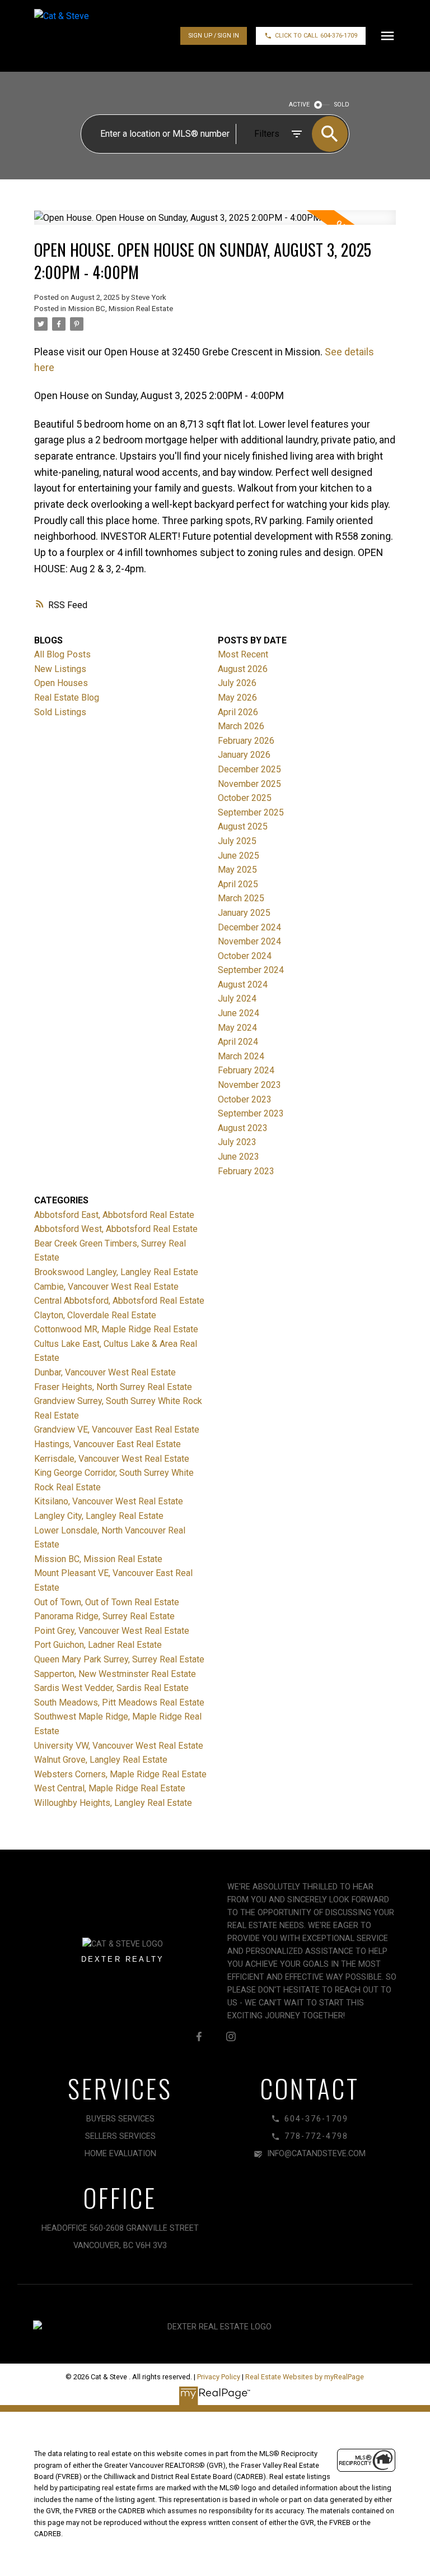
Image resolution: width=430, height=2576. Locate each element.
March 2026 (241, 726)
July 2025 (237, 841)
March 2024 (241, 1056)
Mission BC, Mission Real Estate (121, 309)
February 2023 (246, 1171)
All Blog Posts (62, 654)
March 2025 (241, 898)
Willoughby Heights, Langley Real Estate (113, 1803)
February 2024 (246, 1070)
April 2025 (238, 884)
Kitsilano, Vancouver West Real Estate (109, 1501)
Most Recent (243, 654)
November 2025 (249, 784)
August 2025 (243, 826)
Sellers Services (120, 2136)
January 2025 (244, 913)
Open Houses (61, 683)
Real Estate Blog (67, 698)
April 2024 (238, 1042)
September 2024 (251, 970)
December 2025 (249, 769)
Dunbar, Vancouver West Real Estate (105, 1372)
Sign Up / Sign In (214, 36)
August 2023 (243, 1128)
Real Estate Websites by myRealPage (305, 2377)
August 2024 (243, 984)
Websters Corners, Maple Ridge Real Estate (120, 1774)
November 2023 (249, 1085)
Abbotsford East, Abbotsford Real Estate (114, 1215)
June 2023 (239, 1157)
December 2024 (249, 927)
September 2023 (251, 1113)
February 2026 (246, 741)
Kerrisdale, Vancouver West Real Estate (112, 1459)
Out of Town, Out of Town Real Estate (107, 1602)
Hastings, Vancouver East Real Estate (107, 1444)
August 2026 (243, 669)
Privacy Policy (219, 2377)
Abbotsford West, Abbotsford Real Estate (116, 1229)
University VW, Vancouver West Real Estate (119, 1746)
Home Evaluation (120, 2154)
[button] (214, 36)
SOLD (342, 105)
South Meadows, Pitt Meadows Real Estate (119, 1702)
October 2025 (245, 798)
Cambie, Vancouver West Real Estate (106, 1287)
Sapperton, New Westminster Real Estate (115, 1674)
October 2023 (245, 1099)
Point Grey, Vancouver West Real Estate (112, 1631)
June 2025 (239, 856)
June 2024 (239, 1013)
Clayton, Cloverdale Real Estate (95, 1315)
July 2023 (237, 1142)
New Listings (60, 669)
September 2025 (251, 812)
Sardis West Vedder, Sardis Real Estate (111, 1688)
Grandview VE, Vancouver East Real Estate (117, 1430)
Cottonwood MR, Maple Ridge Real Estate (116, 1329)
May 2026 (237, 698)
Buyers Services (120, 2119)
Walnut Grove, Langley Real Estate (101, 1760)
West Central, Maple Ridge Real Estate (110, 1788)
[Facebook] (199, 2036)
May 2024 (237, 1028)
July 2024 (237, 999)
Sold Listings (60, 712)
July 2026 (237, 683)
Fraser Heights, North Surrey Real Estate (113, 1387)
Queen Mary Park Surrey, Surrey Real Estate (119, 1659)
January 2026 (244, 755)
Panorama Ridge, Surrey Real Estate (104, 1616)
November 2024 (249, 941)
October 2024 (245, 956)
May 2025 (237, 870)
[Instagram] (231, 2036)
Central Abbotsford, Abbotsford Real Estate (119, 1301)
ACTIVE (299, 105)
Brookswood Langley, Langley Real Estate (116, 1272)
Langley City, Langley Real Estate (99, 1516)
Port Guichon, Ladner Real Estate (98, 1645)
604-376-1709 (339, 36)
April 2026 (238, 712)
